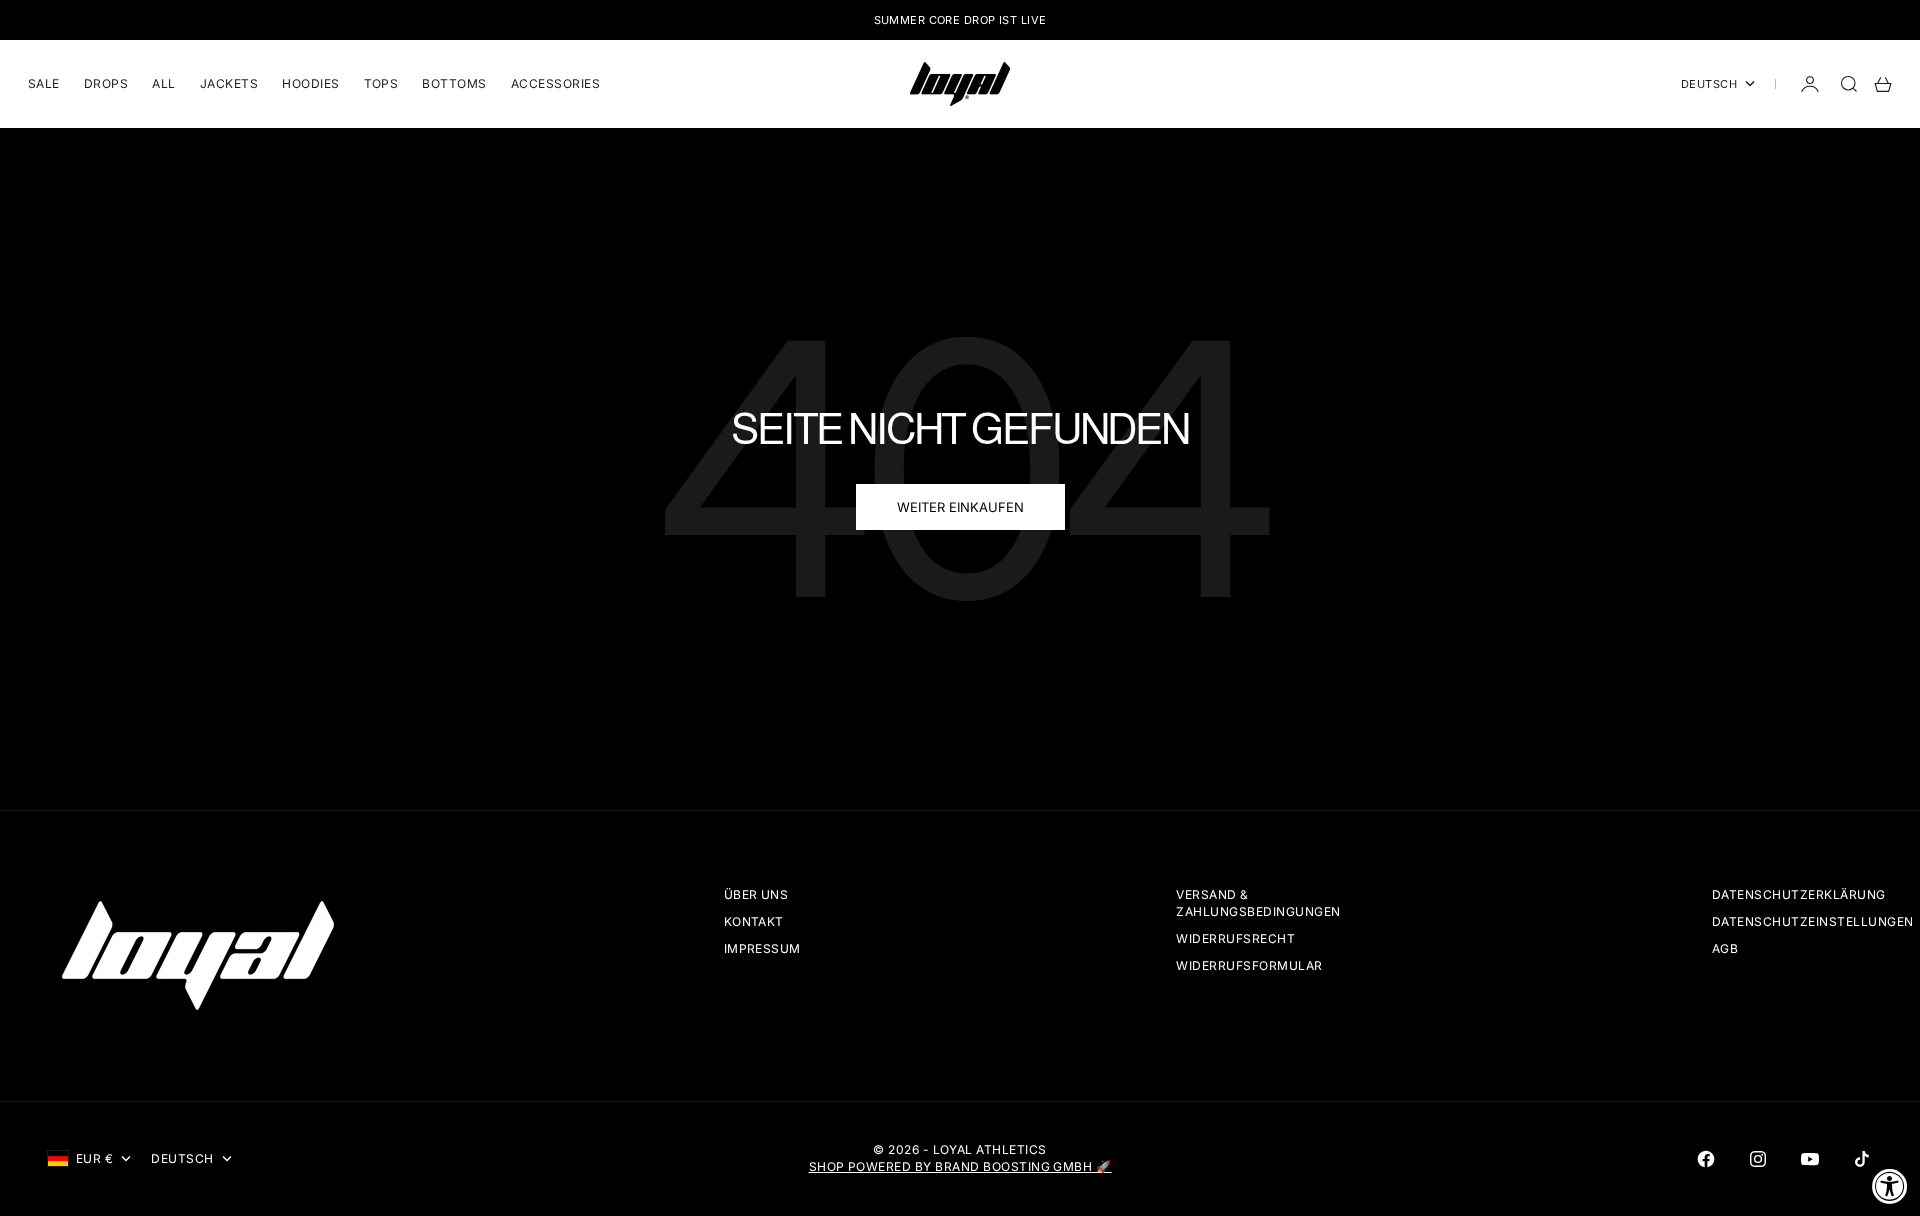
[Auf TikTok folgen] (1862, 1159)
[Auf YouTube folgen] (1810, 1159)
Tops (381, 83)
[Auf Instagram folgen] (1758, 1159)
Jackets (229, 83)
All (163, 83)
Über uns (756, 894)
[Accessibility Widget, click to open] (1890, 1186)
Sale (44, 83)
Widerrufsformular (1249, 965)
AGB (1725, 948)
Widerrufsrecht (1235, 938)
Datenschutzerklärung (1799, 894)
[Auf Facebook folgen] (1706, 1159)
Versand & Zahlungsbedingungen (1258, 903)
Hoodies (310, 83)
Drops (106, 83)
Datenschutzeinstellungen (1813, 921)
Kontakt (754, 921)
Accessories (555, 83)
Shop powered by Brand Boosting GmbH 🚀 (960, 1166)
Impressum (762, 948)
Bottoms (454, 83)
